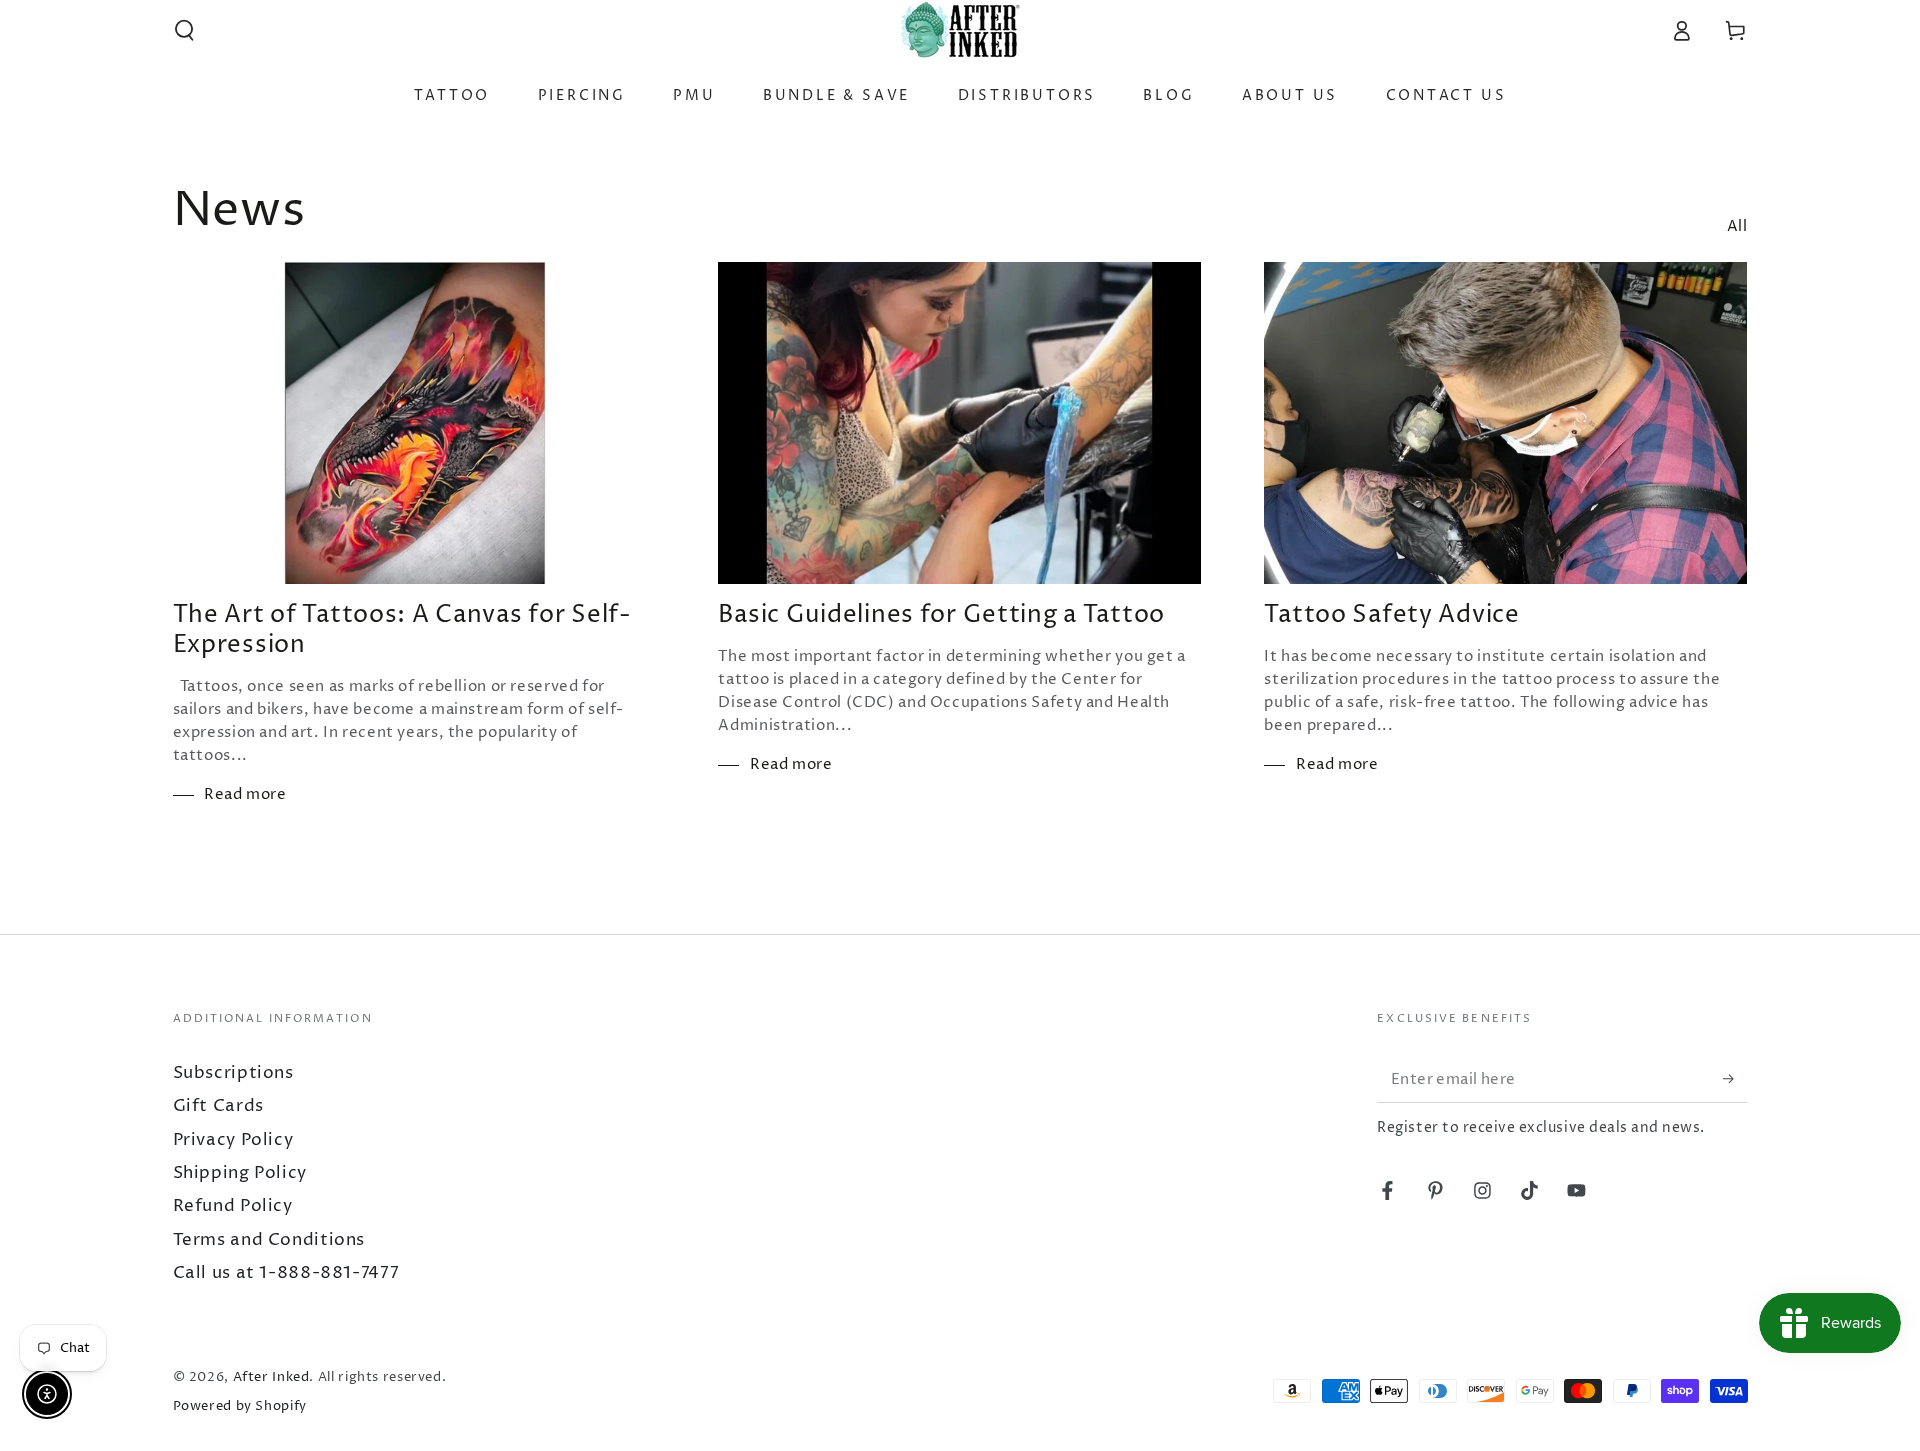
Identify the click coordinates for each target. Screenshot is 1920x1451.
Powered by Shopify (240, 1406)
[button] (184, 30)
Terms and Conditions (269, 1240)
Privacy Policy (233, 1140)
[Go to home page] (960, 30)
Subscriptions (233, 1073)
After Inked (271, 1377)
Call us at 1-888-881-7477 (286, 1273)
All (1737, 227)
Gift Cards (218, 1106)
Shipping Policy (240, 1173)
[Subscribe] (1735, 1079)
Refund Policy (233, 1206)
